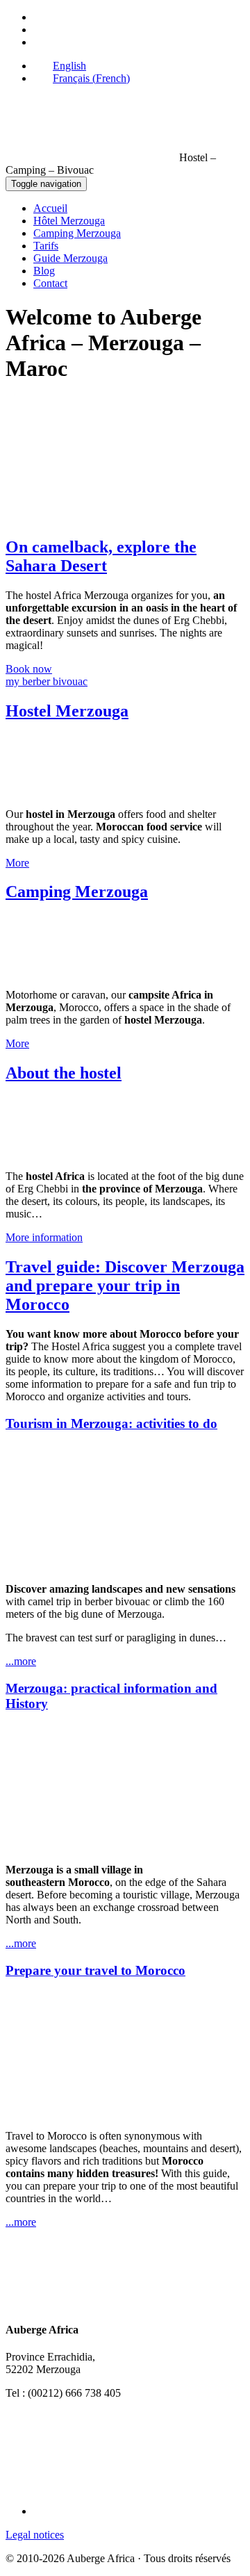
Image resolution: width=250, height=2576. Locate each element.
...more (21, 1661)
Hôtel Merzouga (69, 221)
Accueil (50, 208)
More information (44, 1237)
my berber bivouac (47, 675)
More (17, 863)
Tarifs (46, 246)
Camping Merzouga (77, 233)
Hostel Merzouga (67, 711)
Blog (44, 271)
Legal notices (35, 2535)
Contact (50, 283)
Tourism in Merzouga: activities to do (111, 1424)
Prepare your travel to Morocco (95, 1970)
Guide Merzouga (70, 258)
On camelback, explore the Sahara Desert (101, 556)
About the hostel (64, 1073)
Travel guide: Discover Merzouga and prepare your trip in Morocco (125, 1286)
